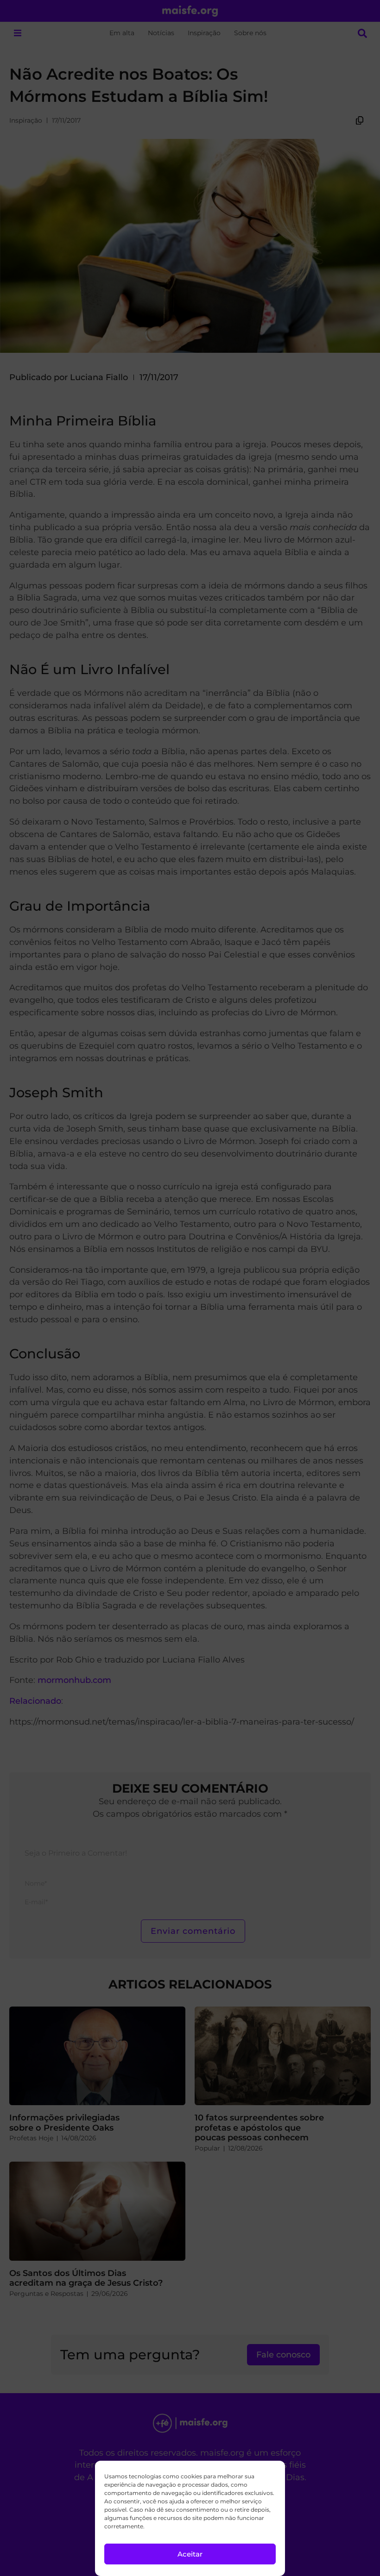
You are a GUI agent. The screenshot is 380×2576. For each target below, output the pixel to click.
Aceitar (190, 2554)
